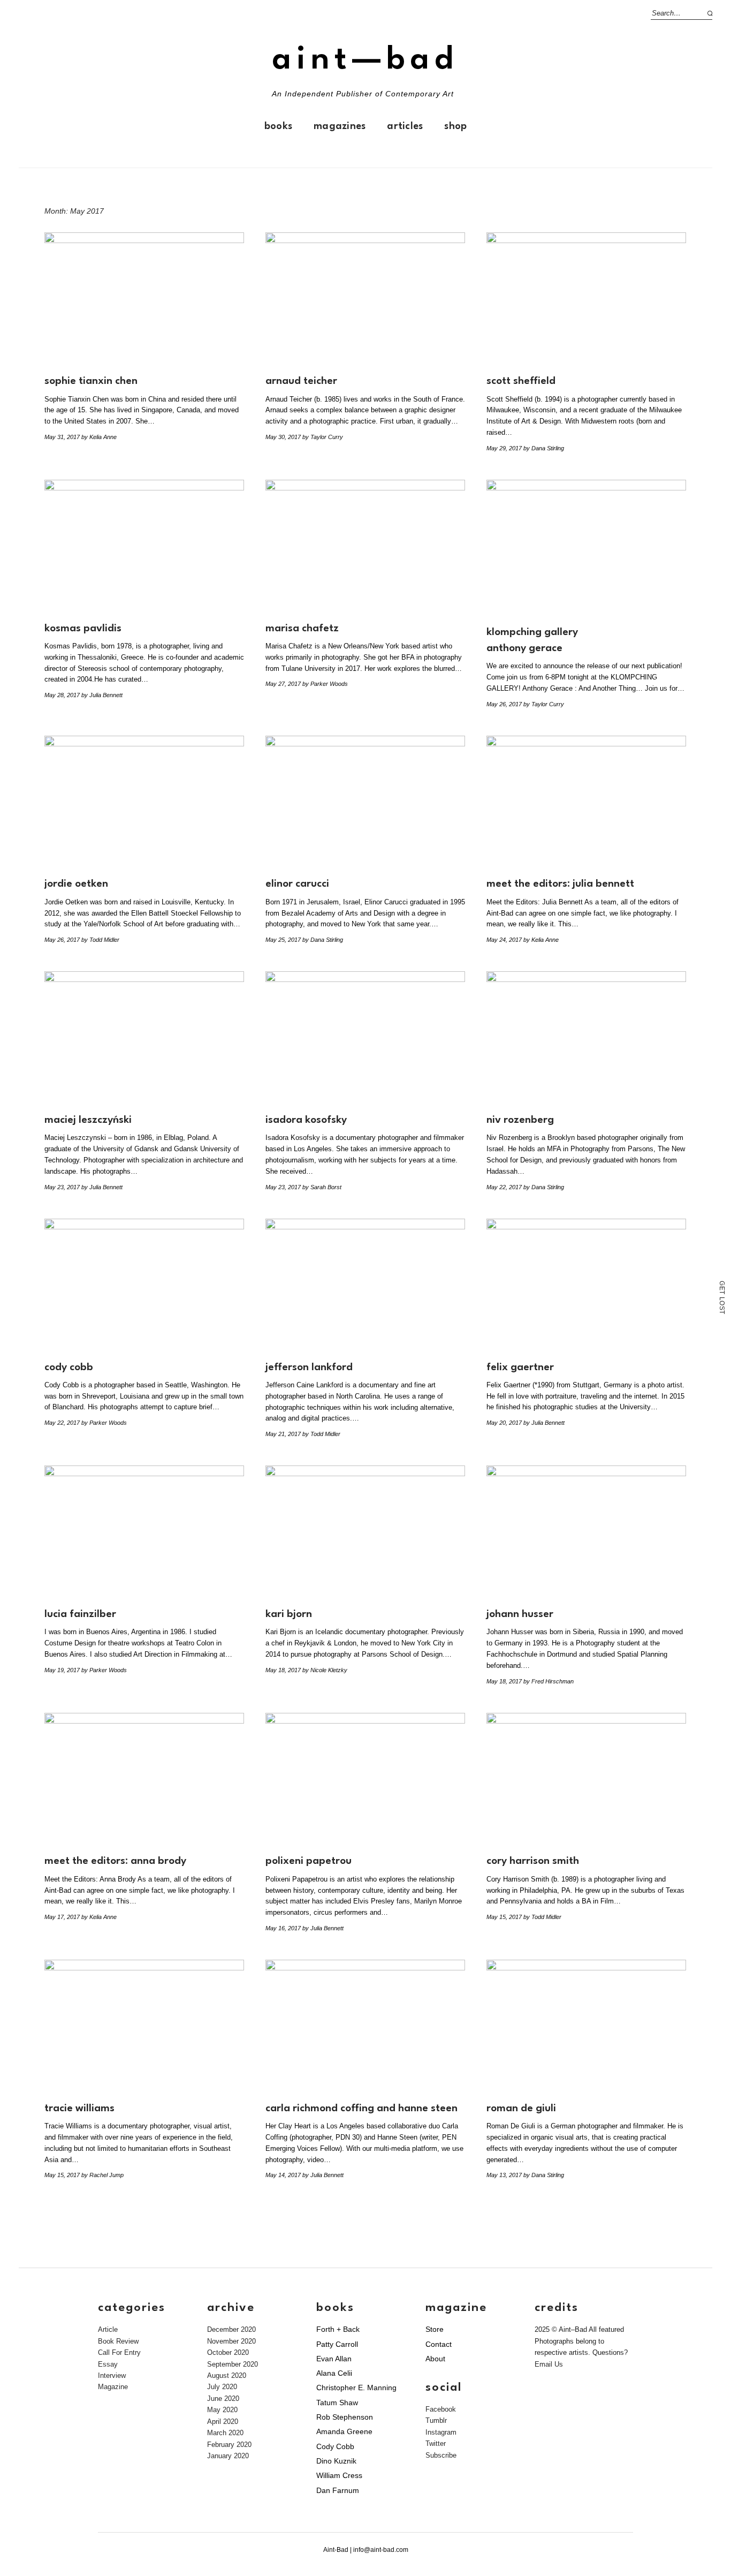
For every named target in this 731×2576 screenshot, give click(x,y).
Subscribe (441, 2455)
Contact (439, 2344)
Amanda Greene (344, 2431)
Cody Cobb (335, 2446)
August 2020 (227, 2375)
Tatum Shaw (337, 2403)
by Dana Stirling (544, 448)
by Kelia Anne (99, 437)
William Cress (339, 2475)
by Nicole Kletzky (325, 1670)
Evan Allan (334, 2359)
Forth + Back (338, 2329)
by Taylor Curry (323, 437)
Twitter (436, 2443)
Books (278, 126)
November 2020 (231, 2341)
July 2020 (222, 2387)
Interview (112, 2375)
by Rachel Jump (102, 2175)
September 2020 (233, 2364)
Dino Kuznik (336, 2461)
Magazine (113, 2387)
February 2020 (229, 2445)
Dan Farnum (338, 2490)
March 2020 (225, 2433)
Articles (405, 126)
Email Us (549, 2364)
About (435, 2359)
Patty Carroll (337, 2344)
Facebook (441, 2409)
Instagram (441, 2432)
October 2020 (228, 2352)
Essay (108, 2364)
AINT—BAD (365, 60)
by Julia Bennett (102, 695)
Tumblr (436, 2420)
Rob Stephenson (345, 2417)
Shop (455, 126)
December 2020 (231, 2329)
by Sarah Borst (322, 1187)
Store (435, 2329)
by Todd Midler (100, 940)
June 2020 (223, 2399)
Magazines (340, 126)
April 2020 (223, 2422)
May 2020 (222, 2410)
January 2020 (228, 2456)
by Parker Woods (325, 684)
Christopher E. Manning (356, 2388)
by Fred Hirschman (549, 1681)
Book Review (118, 2341)
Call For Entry (119, 2352)
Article (108, 2329)
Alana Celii (334, 2373)
